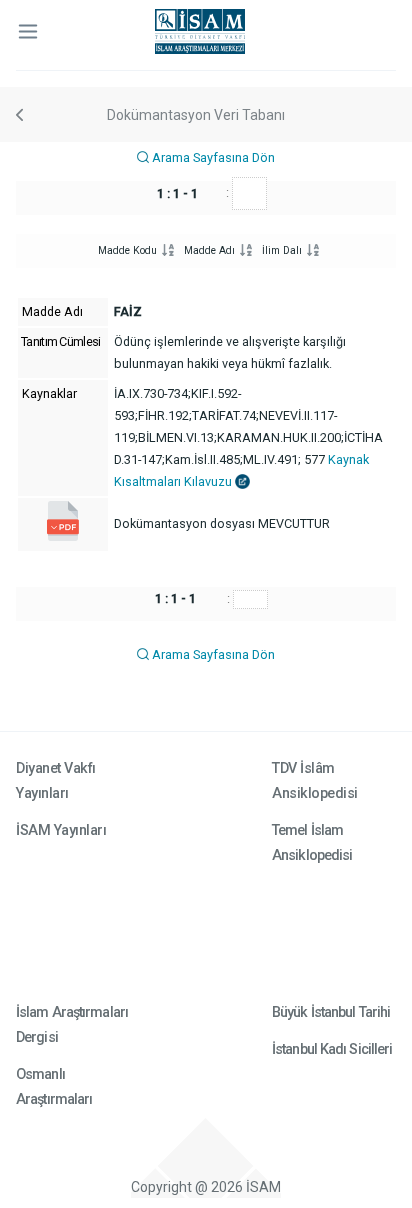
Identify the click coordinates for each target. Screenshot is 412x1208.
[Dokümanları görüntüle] (63, 536)
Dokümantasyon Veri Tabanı (196, 115)
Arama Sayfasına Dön (212, 157)
